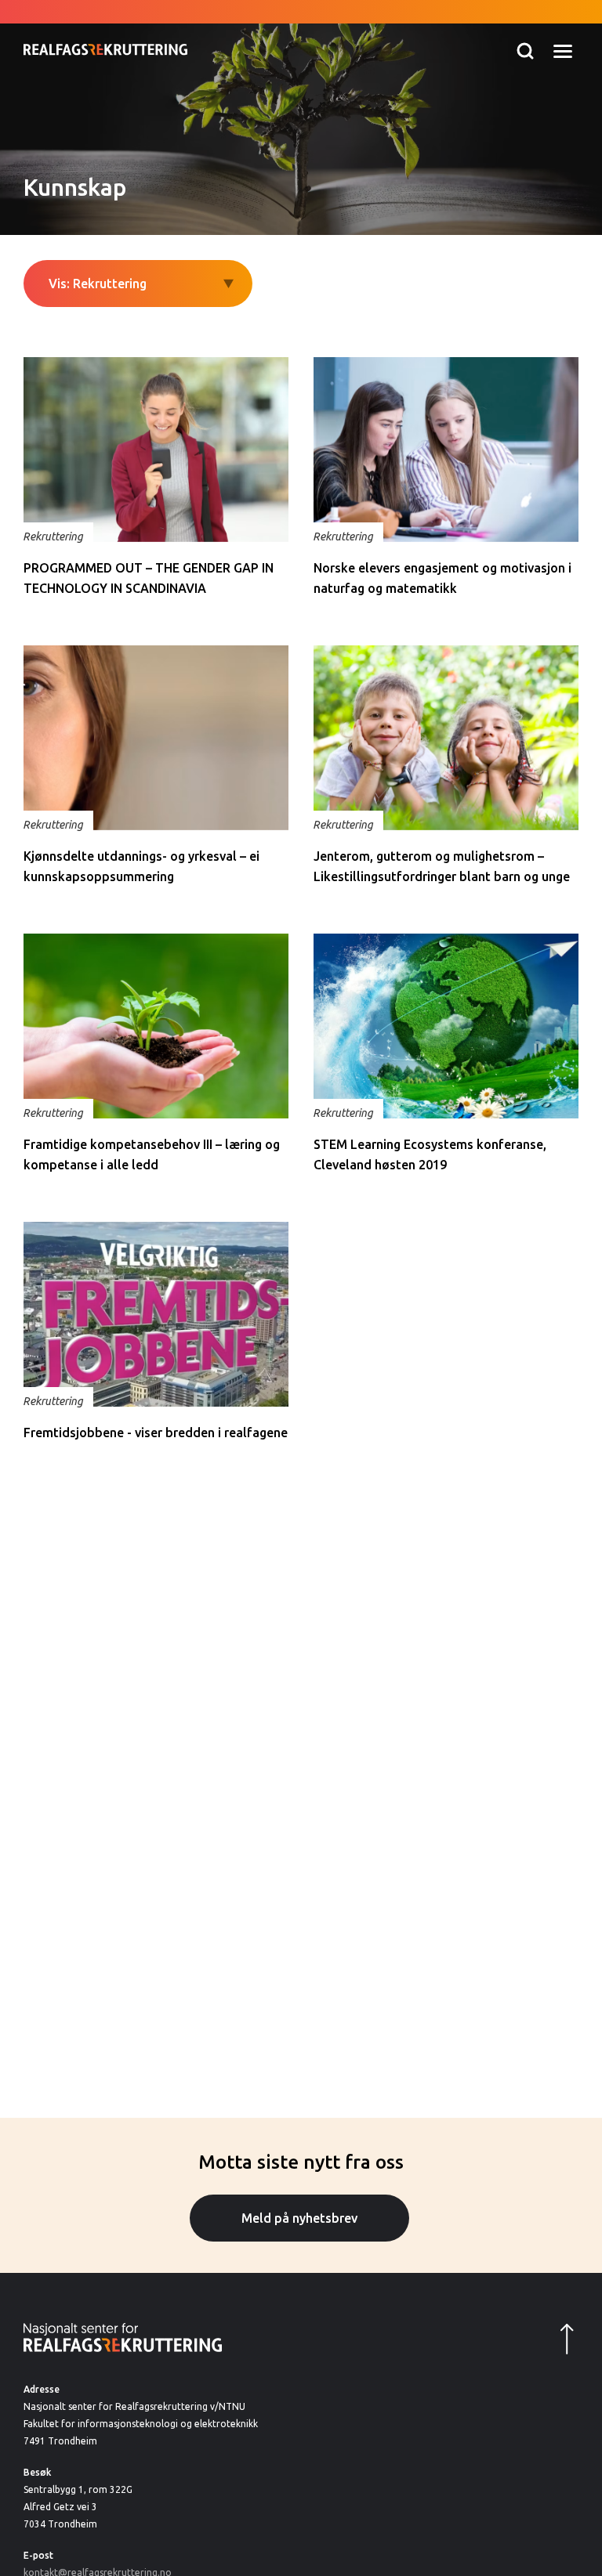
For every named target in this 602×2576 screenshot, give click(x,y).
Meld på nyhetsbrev (299, 2218)
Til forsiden (105, 29)
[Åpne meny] (563, 51)
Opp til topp (555, 2339)
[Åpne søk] (525, 51)
